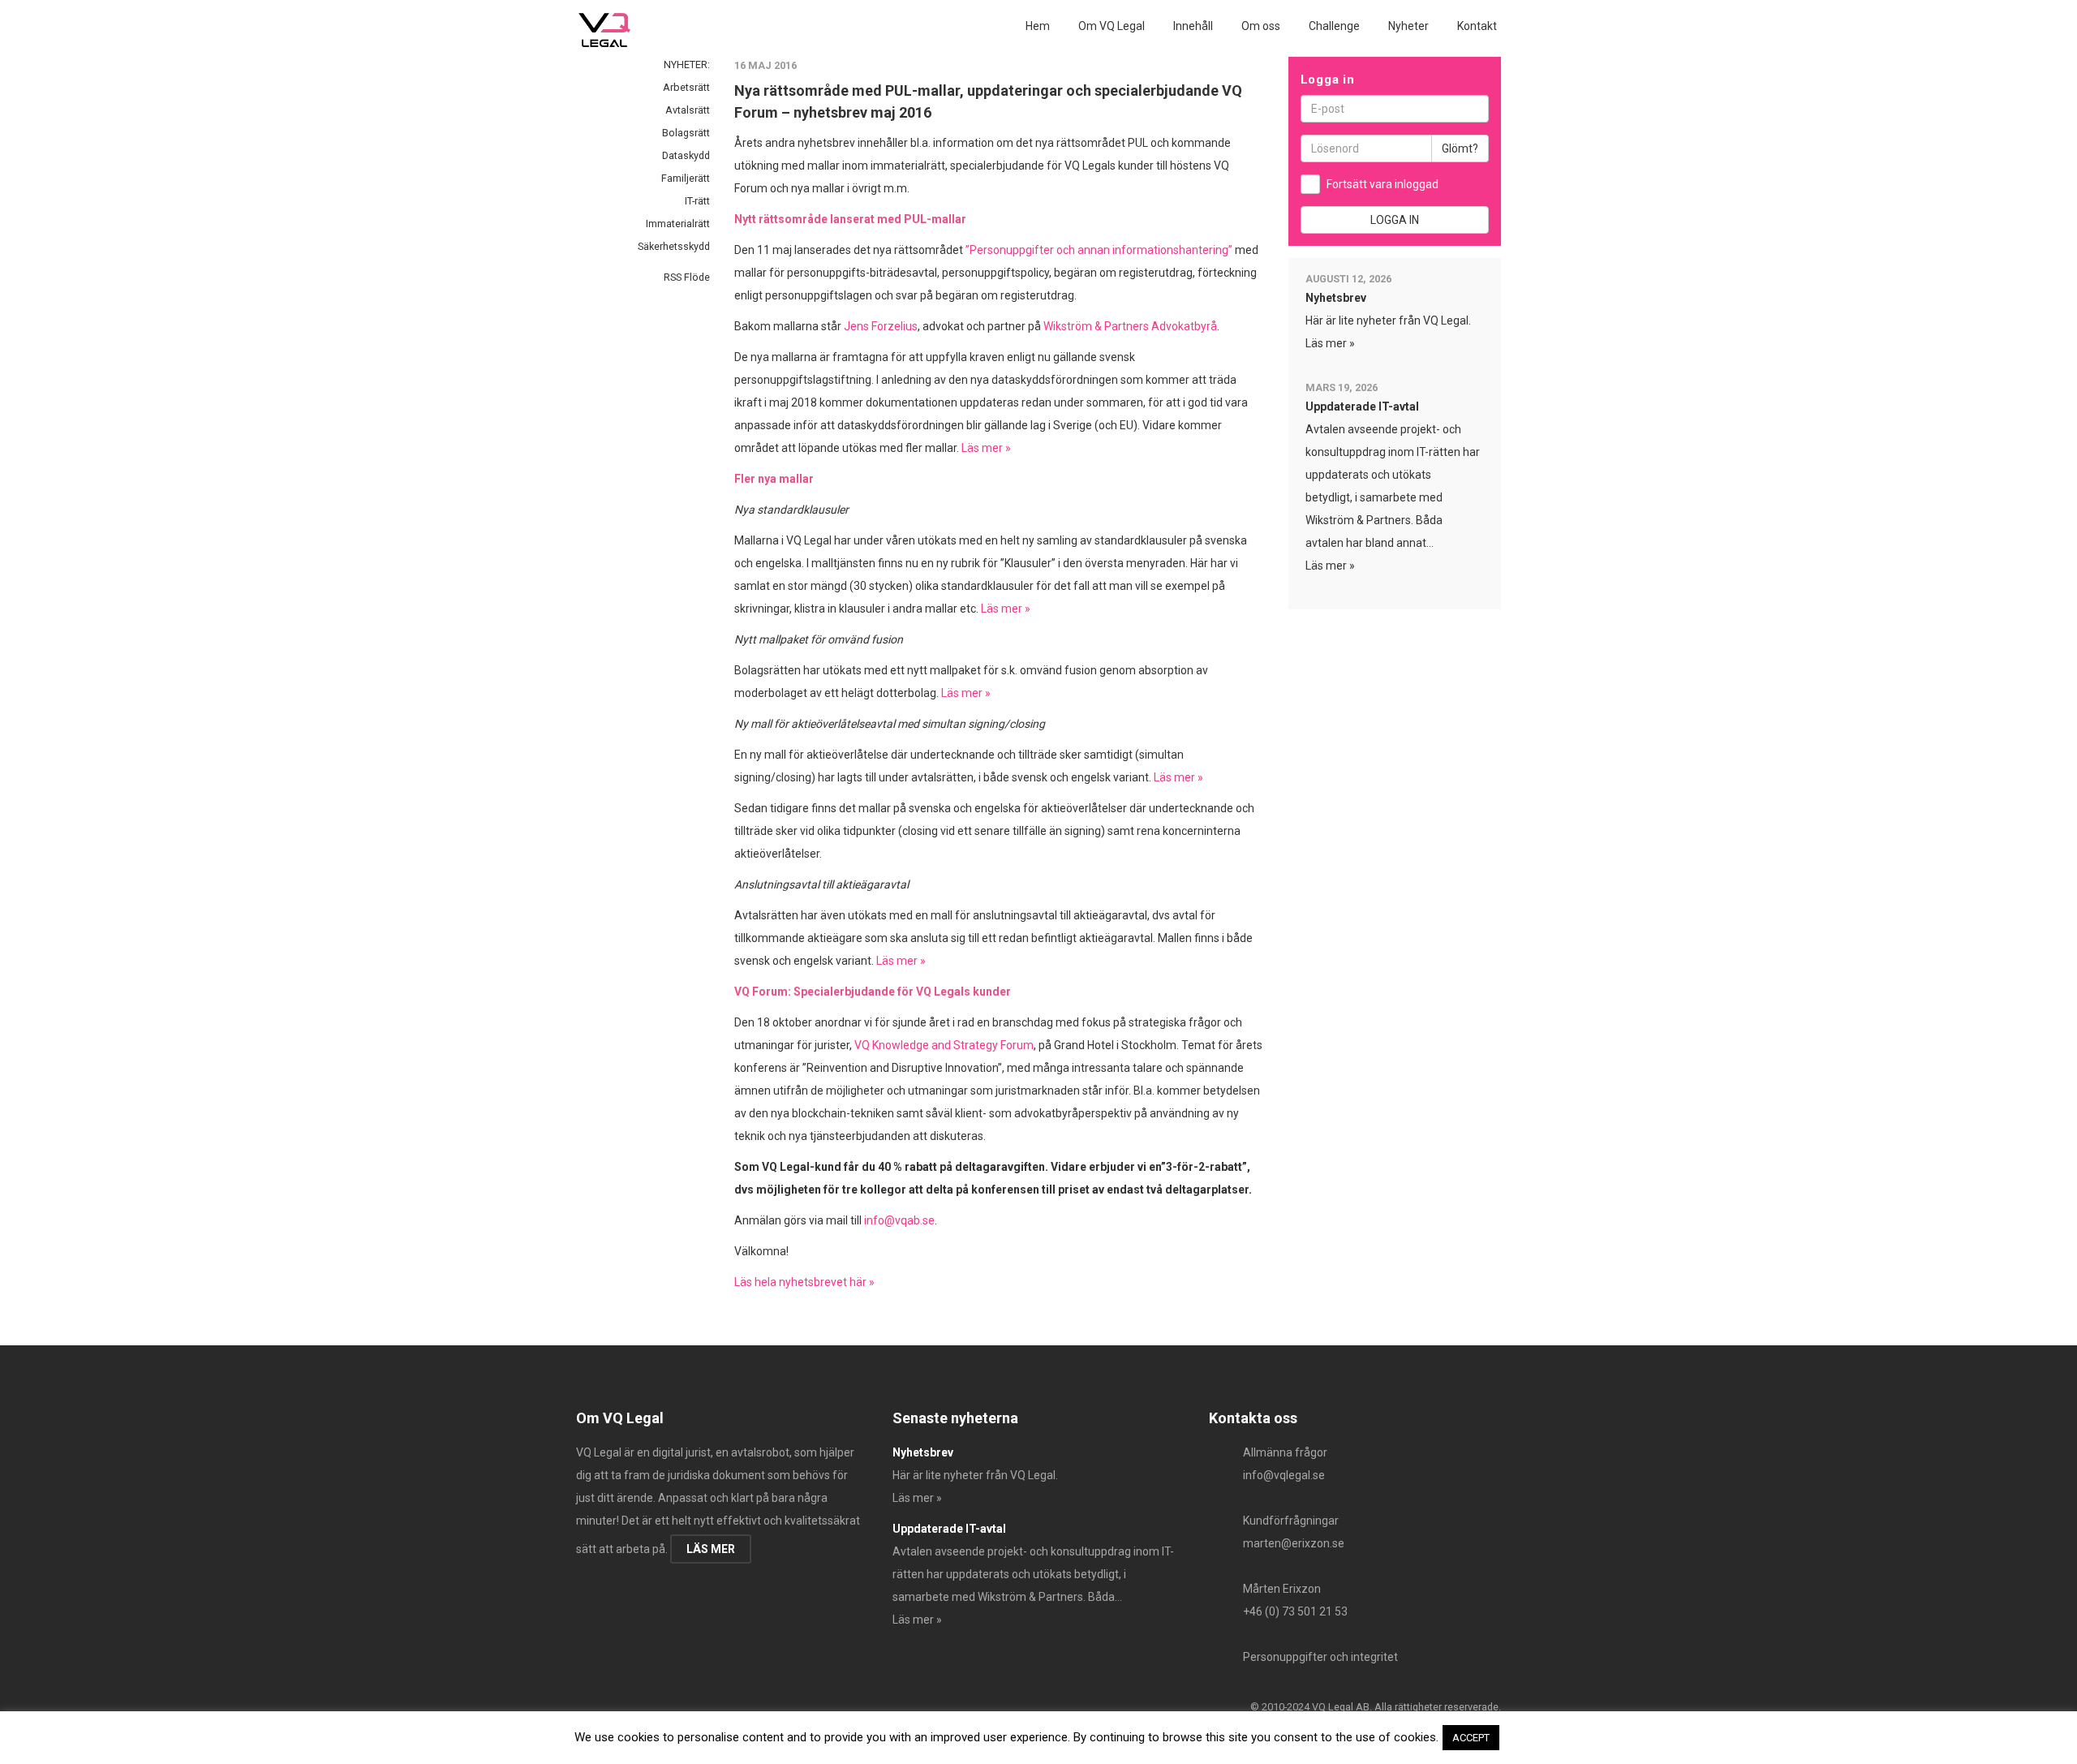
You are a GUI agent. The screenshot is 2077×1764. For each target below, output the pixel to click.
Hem (1038, 26)
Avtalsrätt (688, 110)
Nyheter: (687, 65)
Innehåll (1193, 26)
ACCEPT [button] (1471, 1738)
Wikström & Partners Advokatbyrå (1130, 326)
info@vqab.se (899, 1220)
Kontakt (1477, 26)
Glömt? (1460, 148)
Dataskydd (686, 155)
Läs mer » (986, 448)
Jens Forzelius (881, 326)
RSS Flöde (686, 277)
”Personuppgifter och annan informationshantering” (1099, 250)
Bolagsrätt (686, 133)
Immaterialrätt (678, 224)
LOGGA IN (1395, 220)
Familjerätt (686, 178)
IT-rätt (697, 201)
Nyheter (1408, 26)
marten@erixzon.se (1294, 1543)
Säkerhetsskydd (674, 246)
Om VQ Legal (1112, 26)
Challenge (1334, 26)
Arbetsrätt (686, 87)
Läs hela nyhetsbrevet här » (804, 1282)
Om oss (1261, 26)
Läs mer (711, 1549)
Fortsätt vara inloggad (1383, 184)
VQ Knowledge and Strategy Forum (944, 1045)
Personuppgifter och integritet (1320, 1657)
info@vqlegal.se (1284, 1475)
